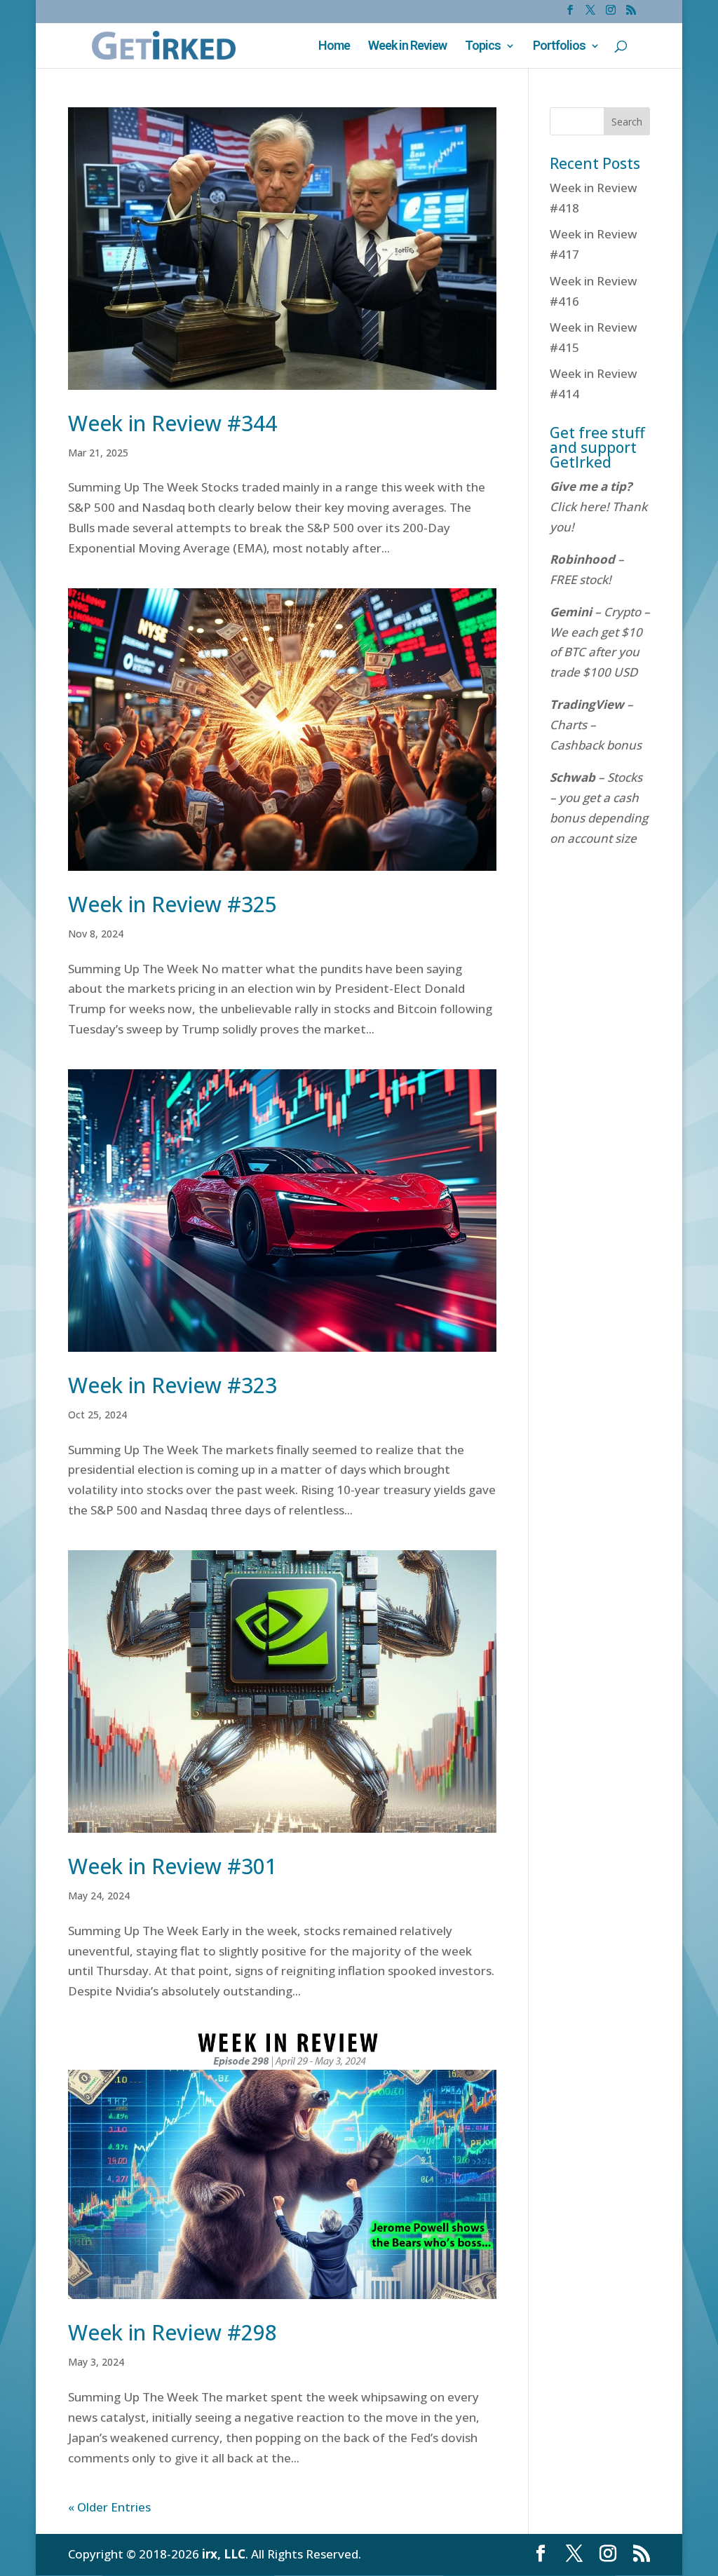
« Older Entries (109, 2507)
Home (334, 47)
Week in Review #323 (172, 1385)
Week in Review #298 (172, 2332)
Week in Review (407, 47)
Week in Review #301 (172, 1866)
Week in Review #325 (172, 904)
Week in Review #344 (172, 423)
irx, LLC (224, 2554)
